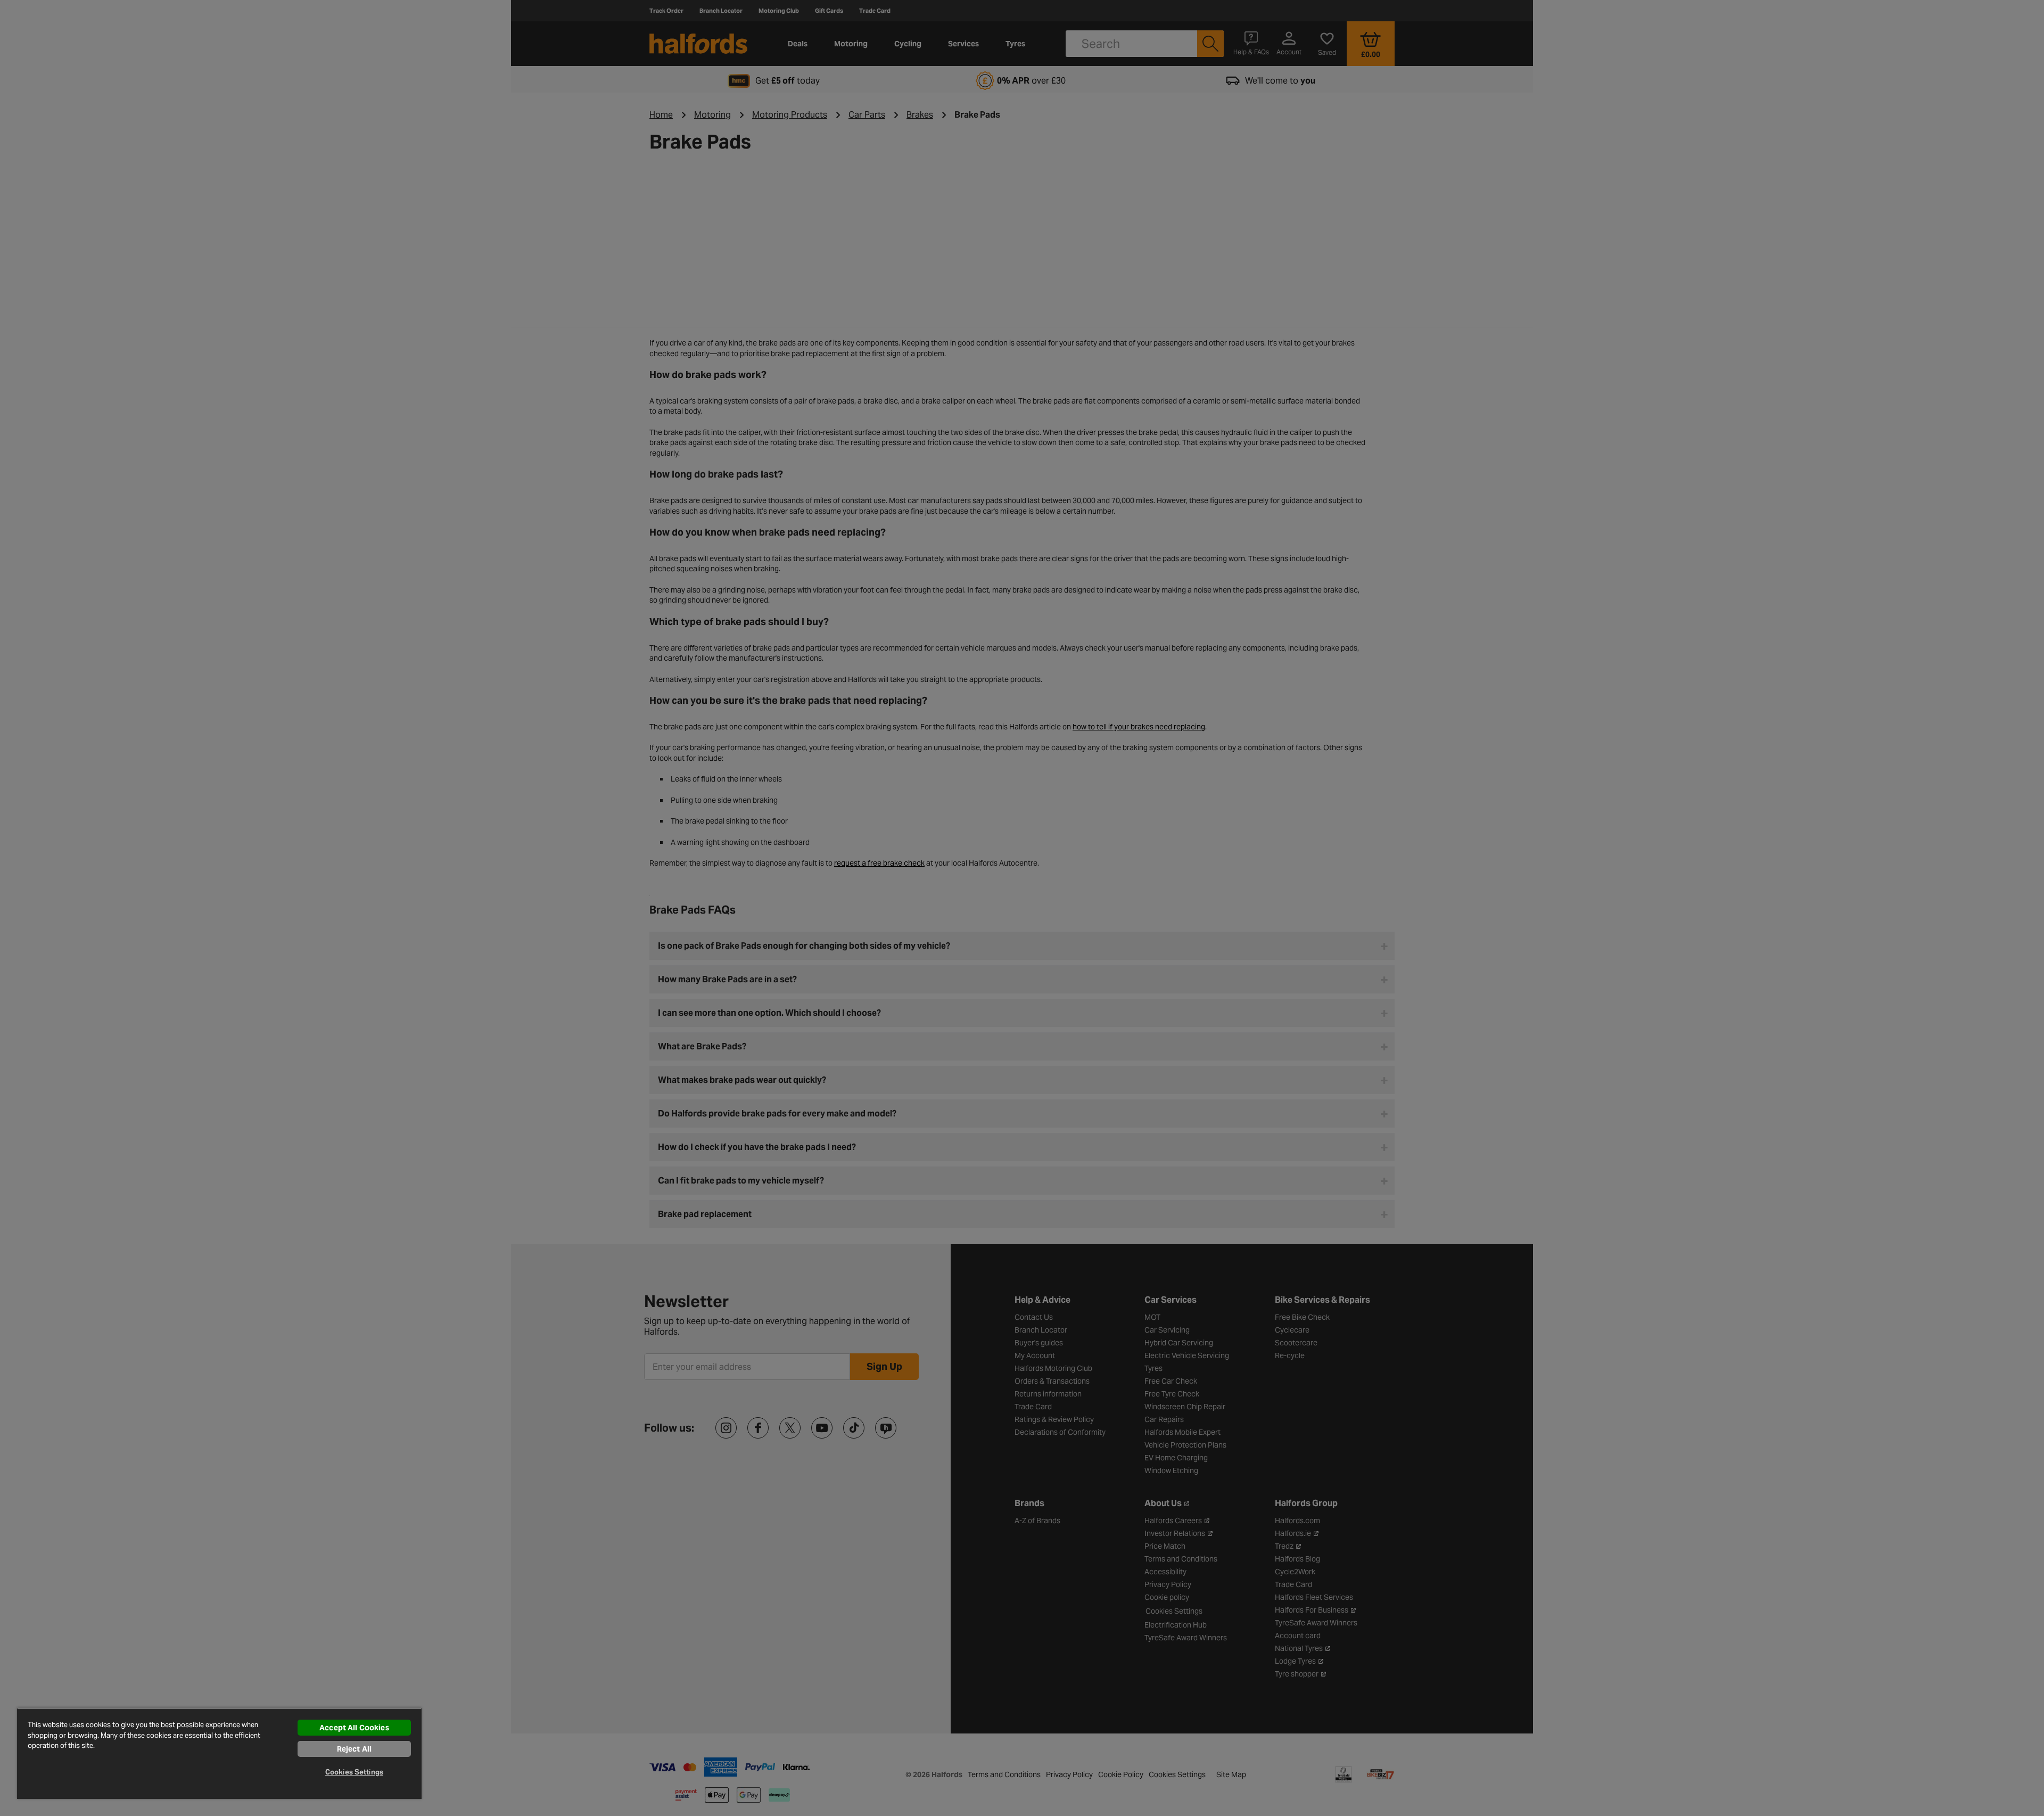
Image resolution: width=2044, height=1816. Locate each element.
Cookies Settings (354, 1772)
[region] (219, 1753)
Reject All (354, 1749)
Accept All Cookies (354, 1728)
